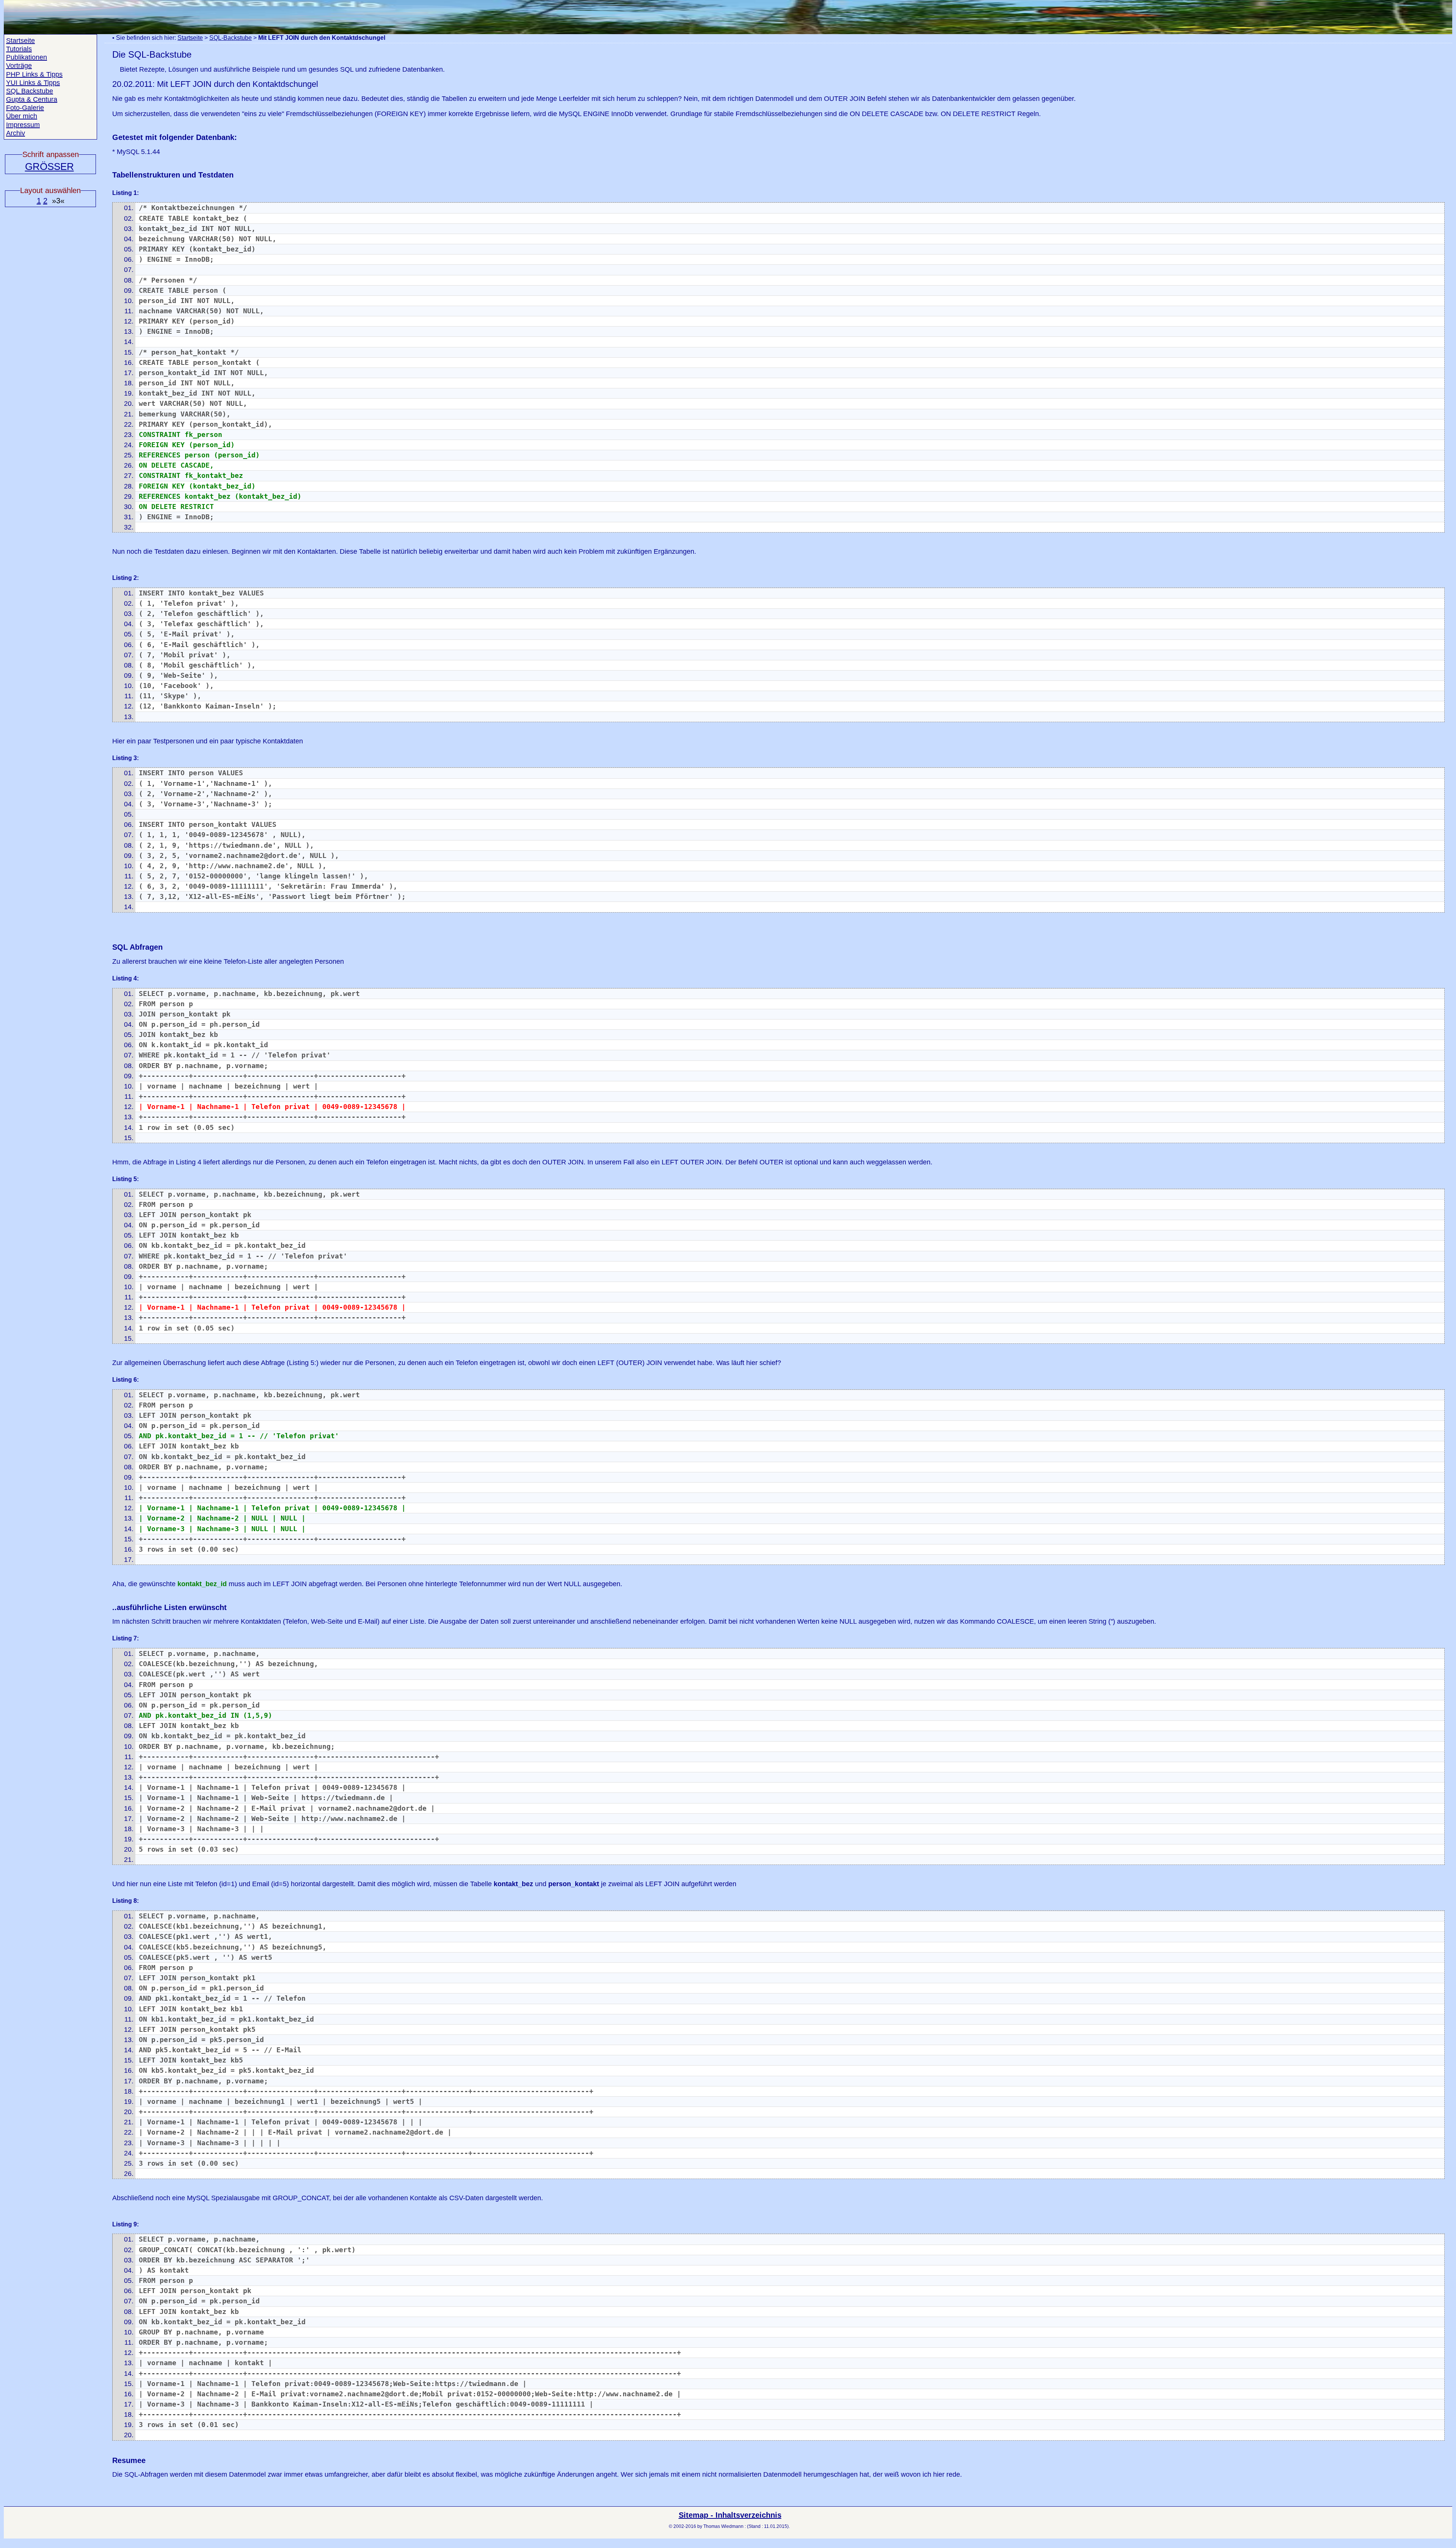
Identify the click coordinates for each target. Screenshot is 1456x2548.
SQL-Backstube (231, 38)
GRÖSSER (49, 167)
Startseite (190, 38)
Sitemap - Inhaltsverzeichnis (730, 2515)
